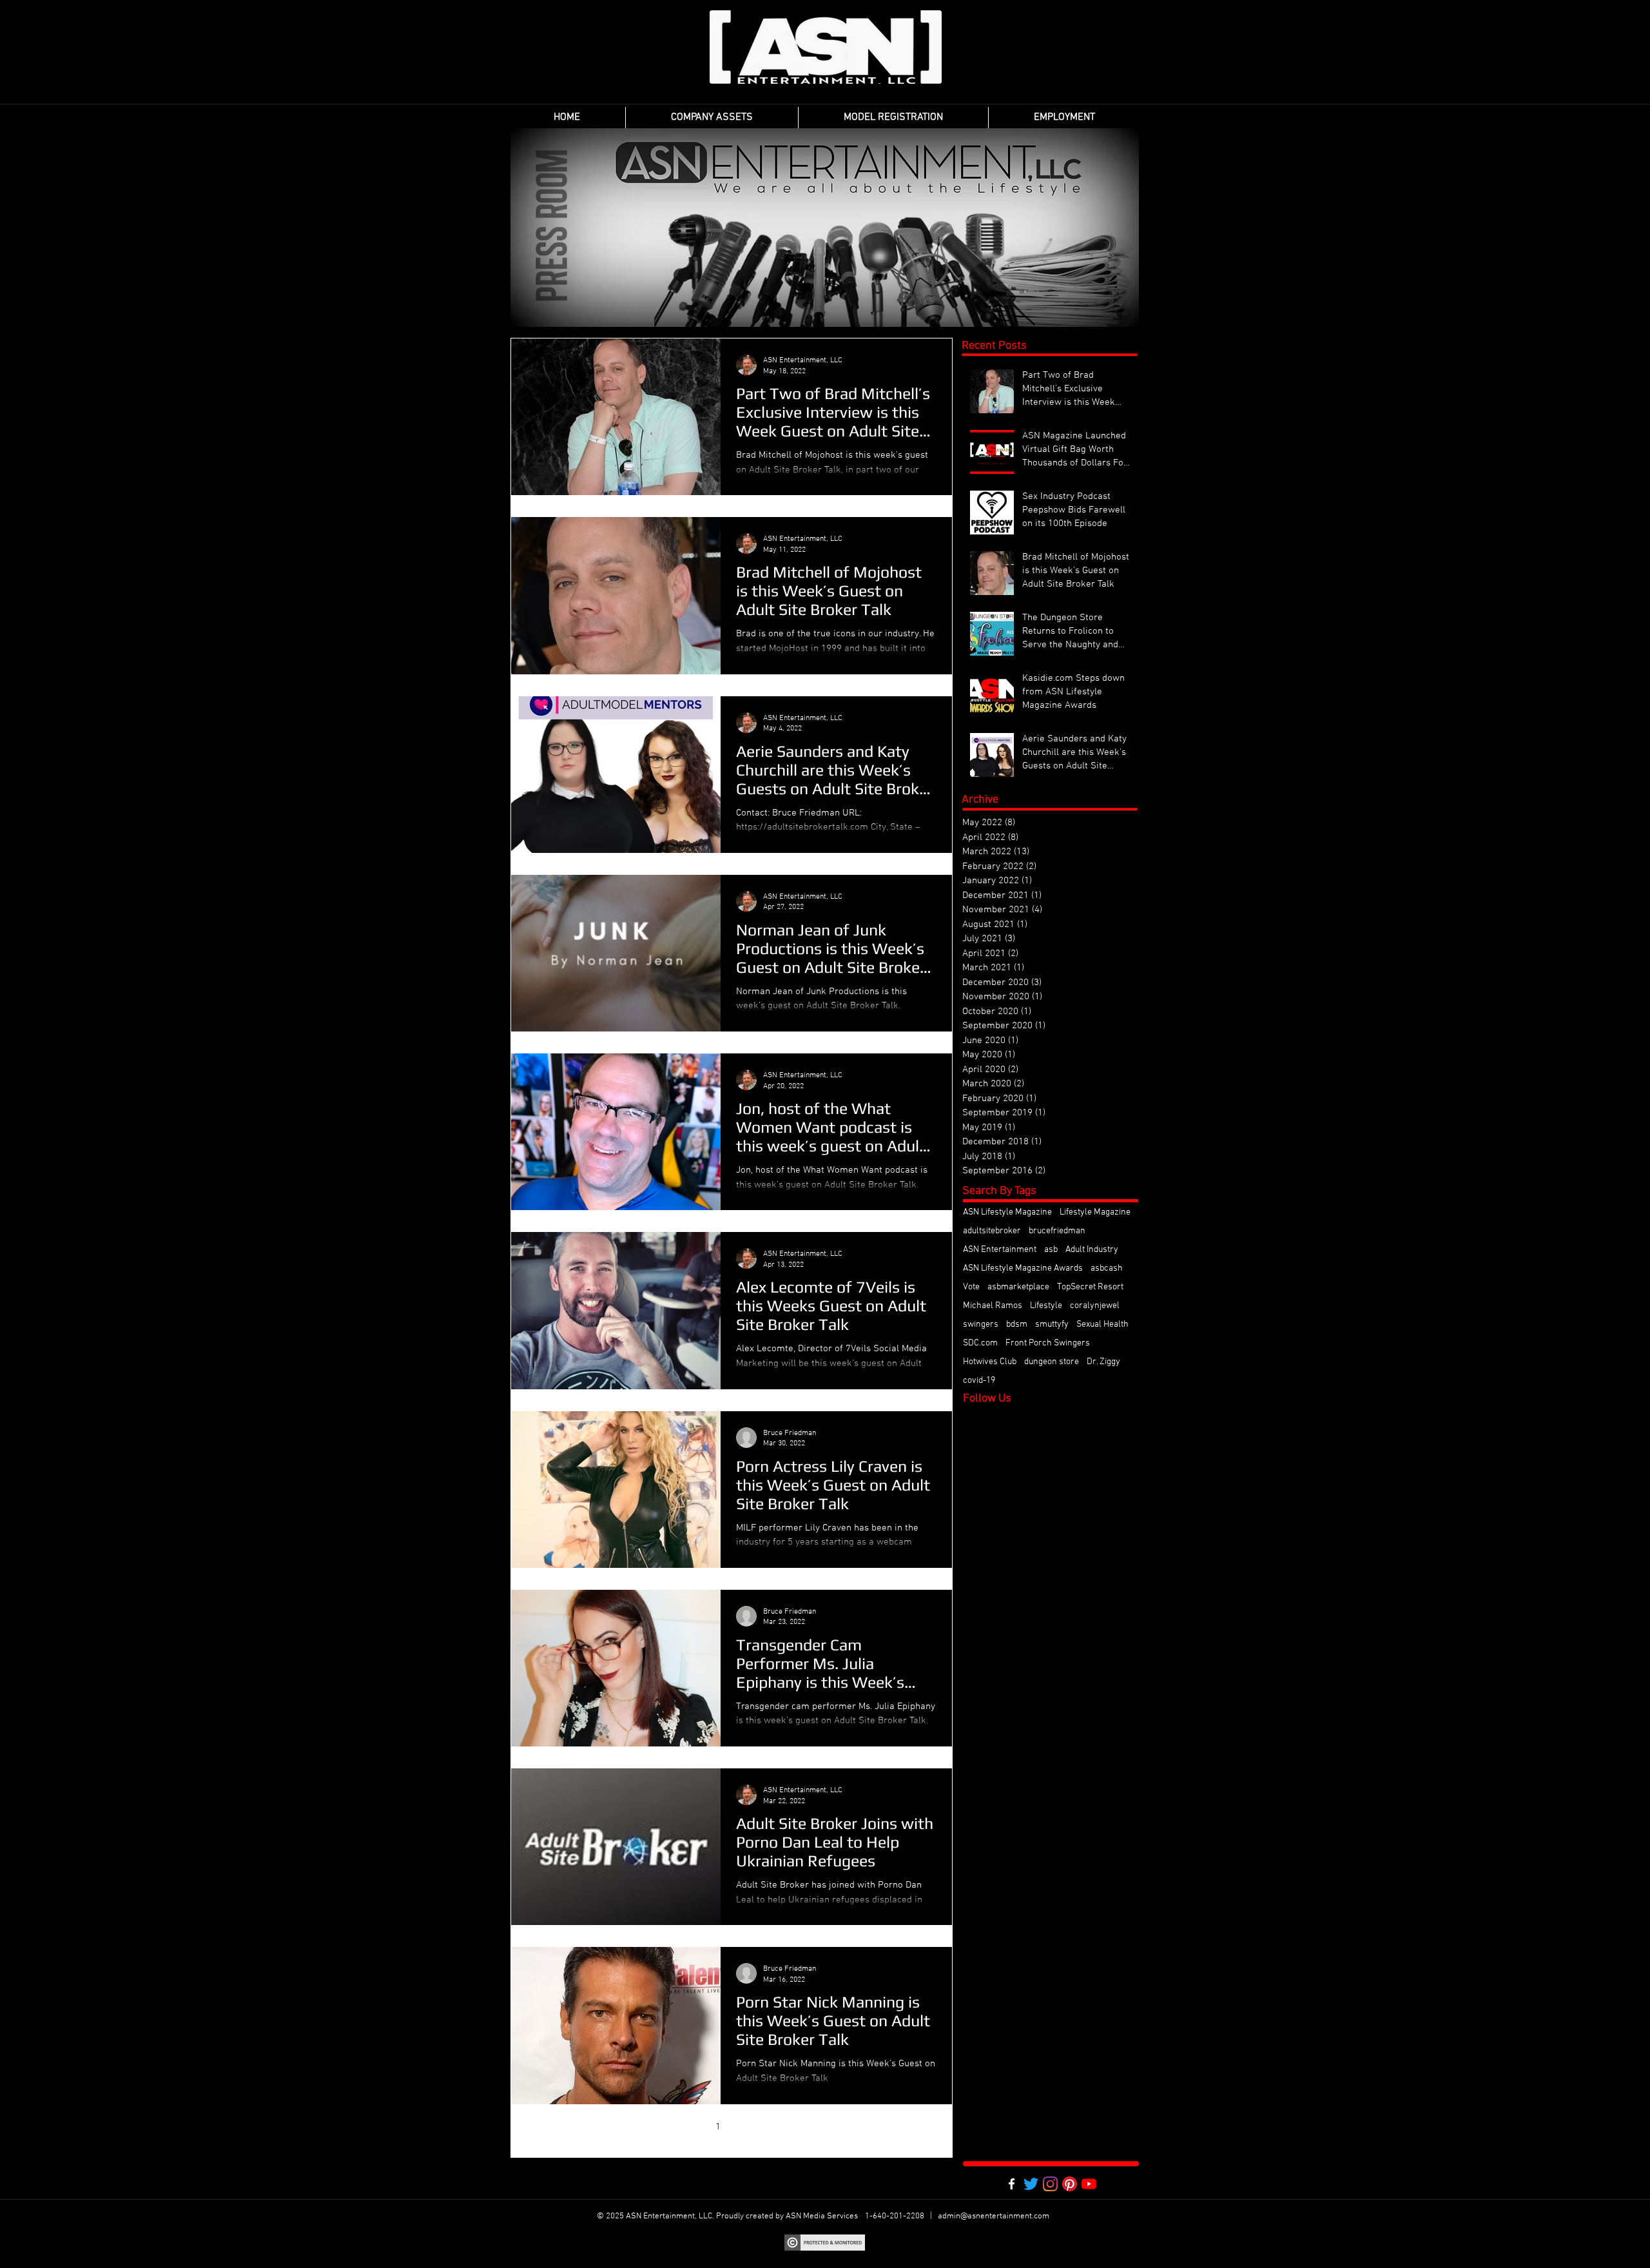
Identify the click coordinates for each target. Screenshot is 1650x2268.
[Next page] (772, 2127)
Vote (971, 1287)
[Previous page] (691, 2127)
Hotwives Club (990, 1362)
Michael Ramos (993, 1306)
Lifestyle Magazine (1095, 1212)
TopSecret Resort (1090, 1287)
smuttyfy (1052, 1325)
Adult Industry (1092, 1250)
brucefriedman (1057, 1231)
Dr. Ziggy (1103, 1362)
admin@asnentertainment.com (994, 2216)
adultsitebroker (992, 1231)
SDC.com (980, 1343)
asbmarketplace (1018, 1287)
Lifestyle (1046, 1306)
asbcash (1107, 1268)
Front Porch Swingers (1048, 1343)
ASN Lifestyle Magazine (1007, 1212)
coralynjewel (1095, 1306)
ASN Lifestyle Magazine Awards (1023, 1268)
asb (1051, 1250)
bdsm (1017, 1325)
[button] (712, 118)
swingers (981, 1325)
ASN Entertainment (1000, 1250)
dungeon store (1052, 1362)
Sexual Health (1102, 1325)
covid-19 (979, 1381)
